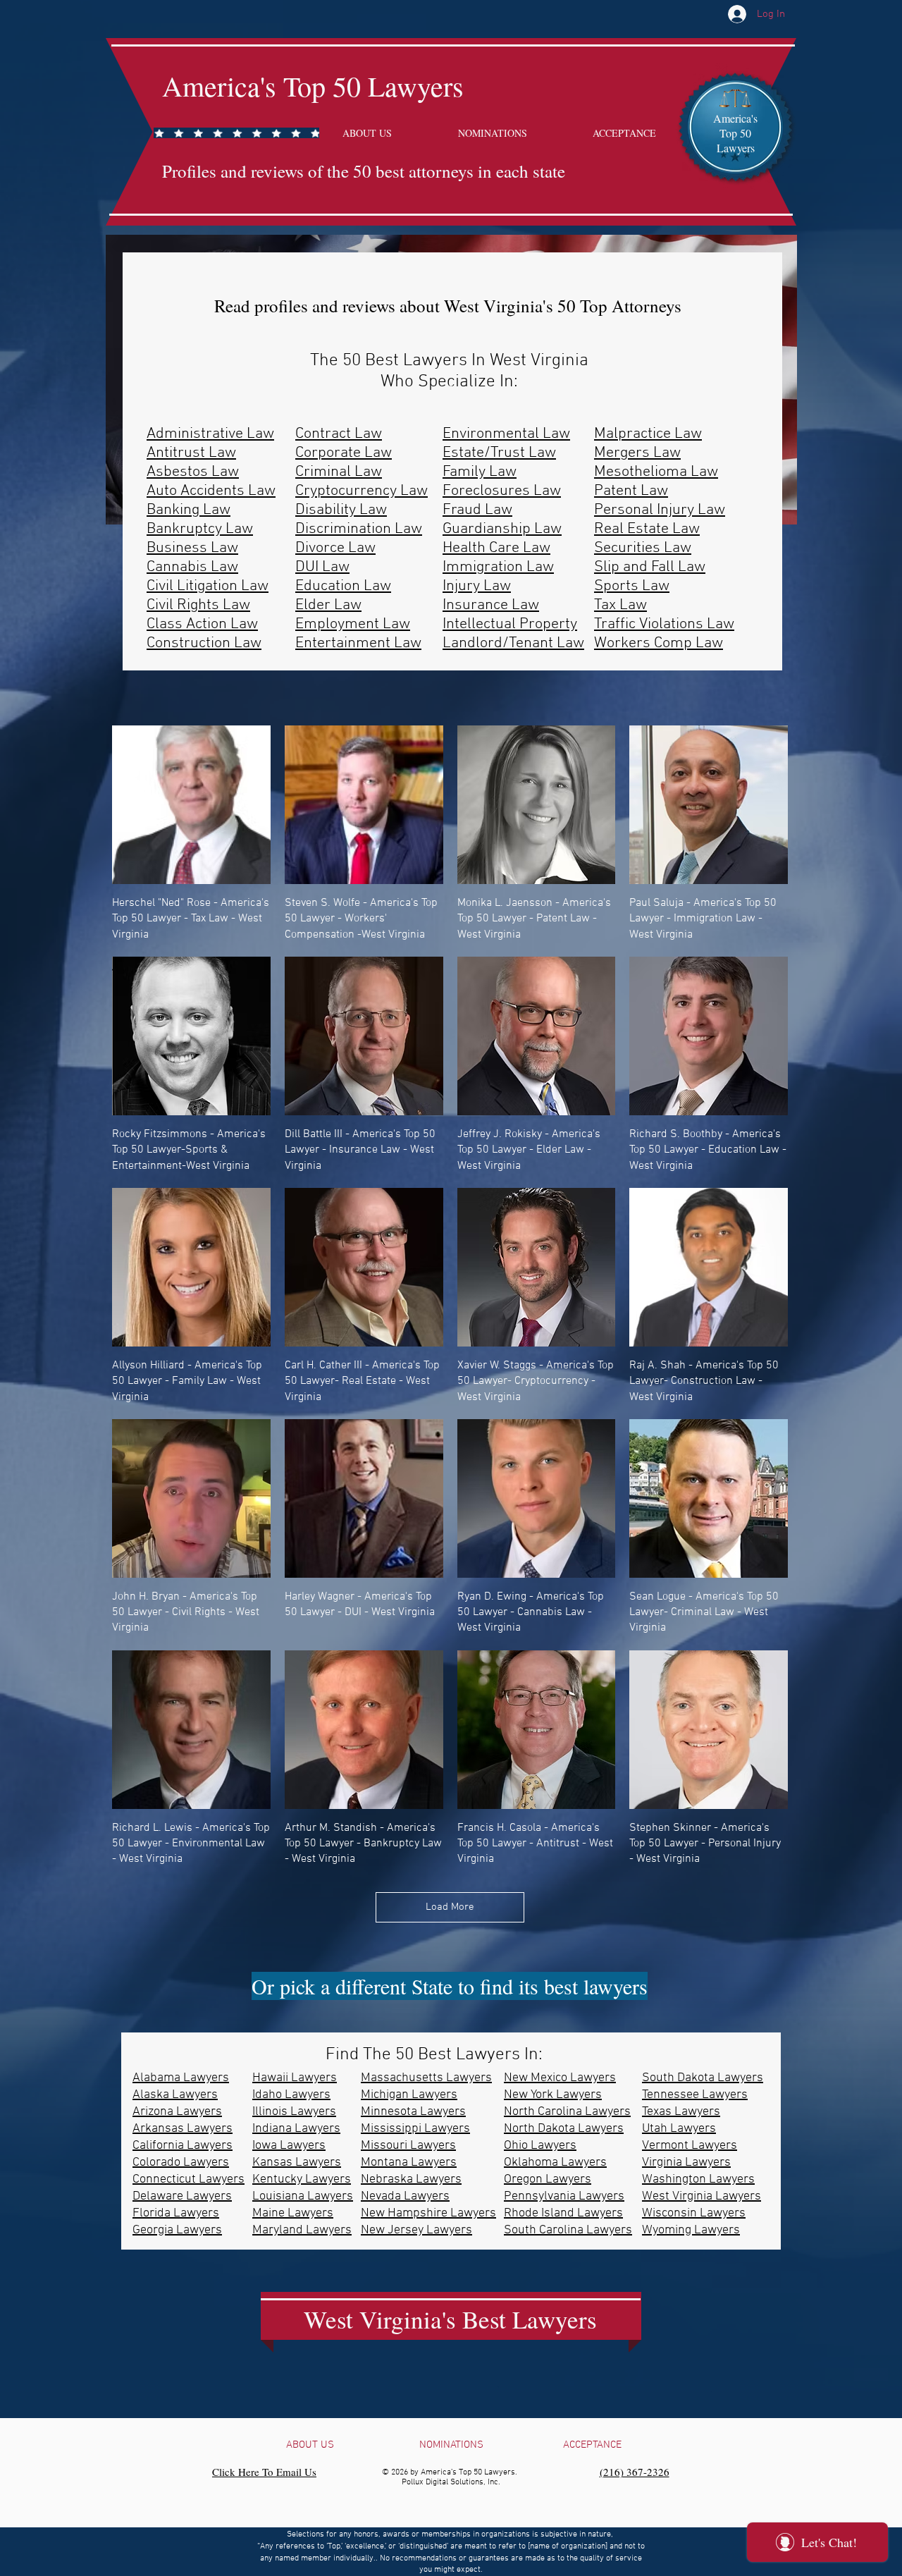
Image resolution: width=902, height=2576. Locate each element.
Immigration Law (498, 567)
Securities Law (643, 548)
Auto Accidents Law (211, 491)
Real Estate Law (647, 529)
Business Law (192, 548)
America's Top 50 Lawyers (313, 86)
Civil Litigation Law (208, 586)
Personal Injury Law (660, 510)
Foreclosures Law (502, 491)
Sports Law (632, 586)
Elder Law (328, 605)
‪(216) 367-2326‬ (635, 2472)
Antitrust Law (191, 453)
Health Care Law (496, 548)
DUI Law (322, 567)
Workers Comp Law (659, 643)
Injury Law (477, 586)
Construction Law (204, 643)
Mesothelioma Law (656, 472)
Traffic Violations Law (664, 624)
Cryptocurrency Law (362, 491)
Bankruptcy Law (200, 529)
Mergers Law (637, 453)
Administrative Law (210, 434)
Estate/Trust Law (499, 453)
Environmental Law (506, 434)
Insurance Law (491, 605)
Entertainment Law (358, 643)
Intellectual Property (510, 624)
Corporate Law (344, 453)
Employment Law (353, 624)
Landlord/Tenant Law (513, 643)
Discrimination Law (359, 529)
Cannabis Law (192, 567)
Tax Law (620, 605)
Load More (450, 1907)
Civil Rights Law (198, 605)
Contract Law (339, 434)
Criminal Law (339, 472)
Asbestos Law (193, 472)
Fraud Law (477, 510)
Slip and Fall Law (650, 567)
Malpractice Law (648, 434)
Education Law (343, 586)
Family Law (480, 472)
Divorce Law (335, 548)
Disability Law (341, 510)
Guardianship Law (502, 529)
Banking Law (189, 510)
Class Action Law (202, 624)
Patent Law (631, 491)
